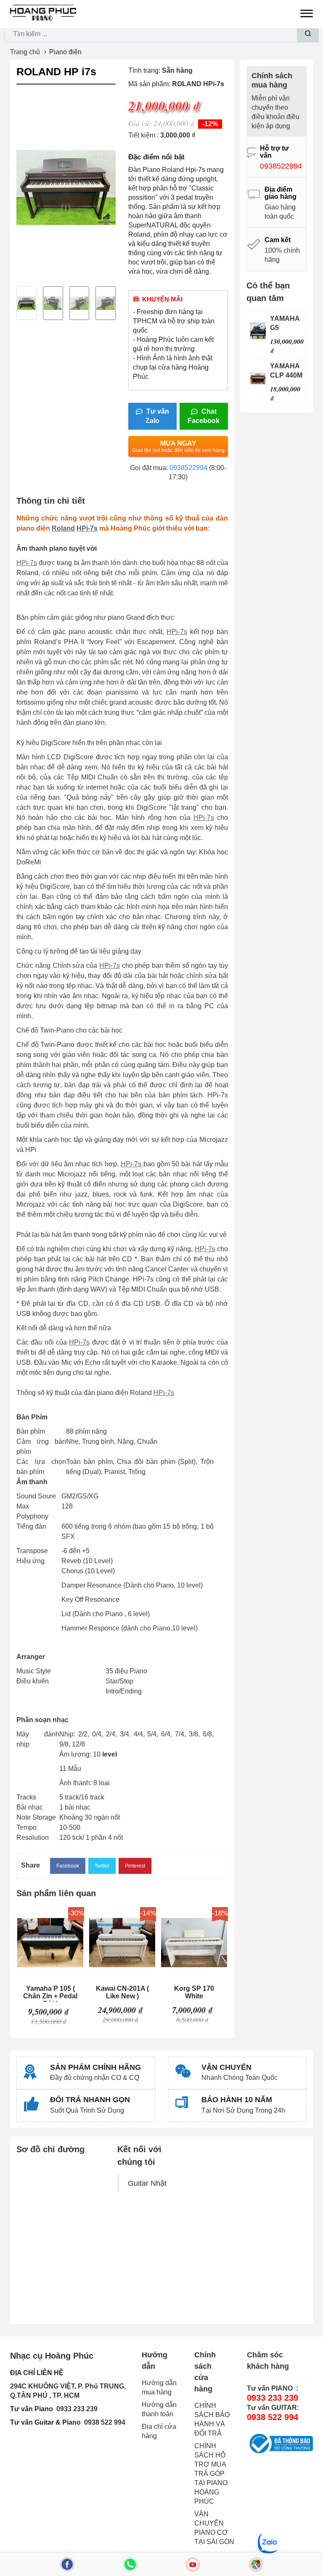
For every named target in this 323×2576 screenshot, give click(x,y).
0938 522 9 (101, 2422)
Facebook (68, 1866)
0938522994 (188, 468)
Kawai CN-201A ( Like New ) (122, 1992)
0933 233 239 (77, 2409)
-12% (210, 124)
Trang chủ (25, 52)
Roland (63, 528)
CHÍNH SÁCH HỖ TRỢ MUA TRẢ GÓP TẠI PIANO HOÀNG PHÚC (211, 2474)
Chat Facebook (204, 416)
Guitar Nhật (147, 2183)
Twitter (102, 1866)
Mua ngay (178, 447)
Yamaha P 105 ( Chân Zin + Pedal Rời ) (50, 1993)
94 (122, 2422)
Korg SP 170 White (194, 1992)
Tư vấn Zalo (157, 416)
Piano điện (65, 52)
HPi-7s (87, 528)
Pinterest (135, 1866)
